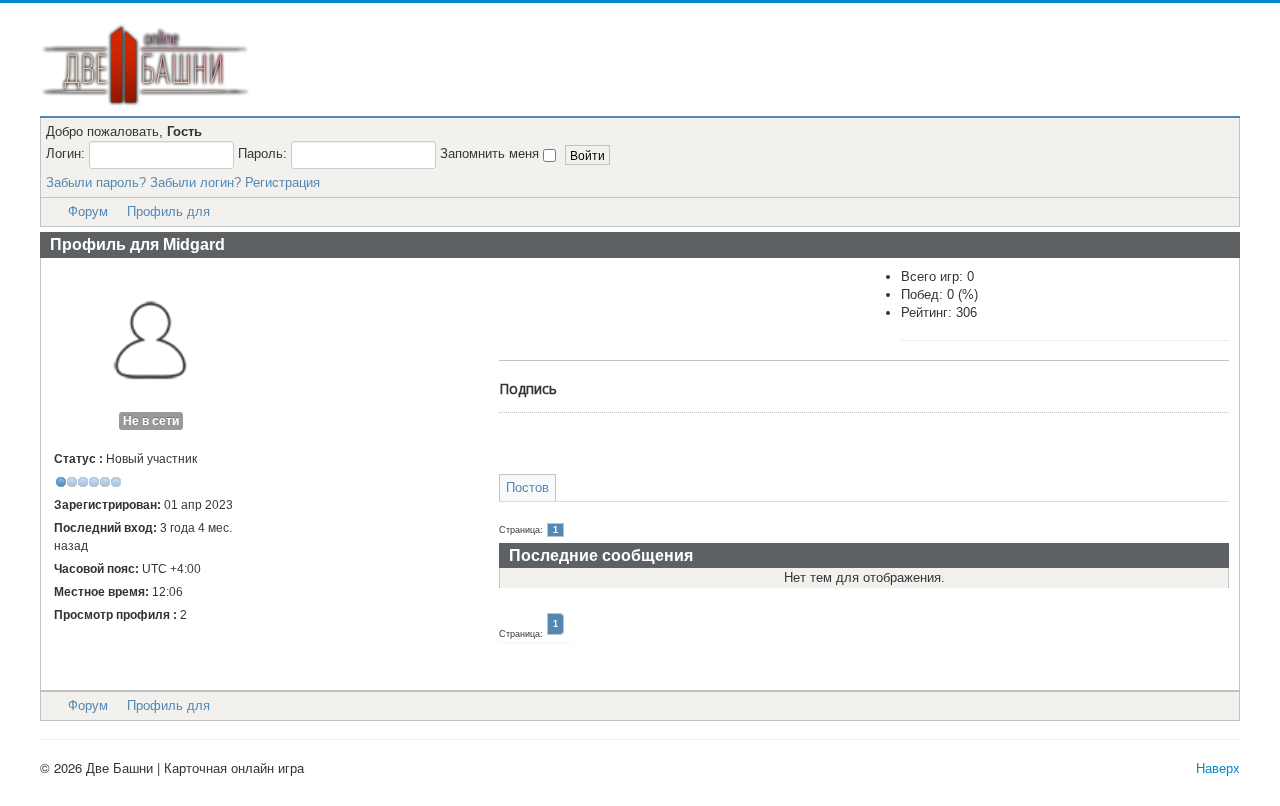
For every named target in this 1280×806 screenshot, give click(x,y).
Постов (527, 487)
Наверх (1218, 767)
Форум (88, 211)
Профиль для (168, 211)
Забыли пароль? (96, 182)
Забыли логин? (195, 182)
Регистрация (282, 182)
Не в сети (151, 421)
